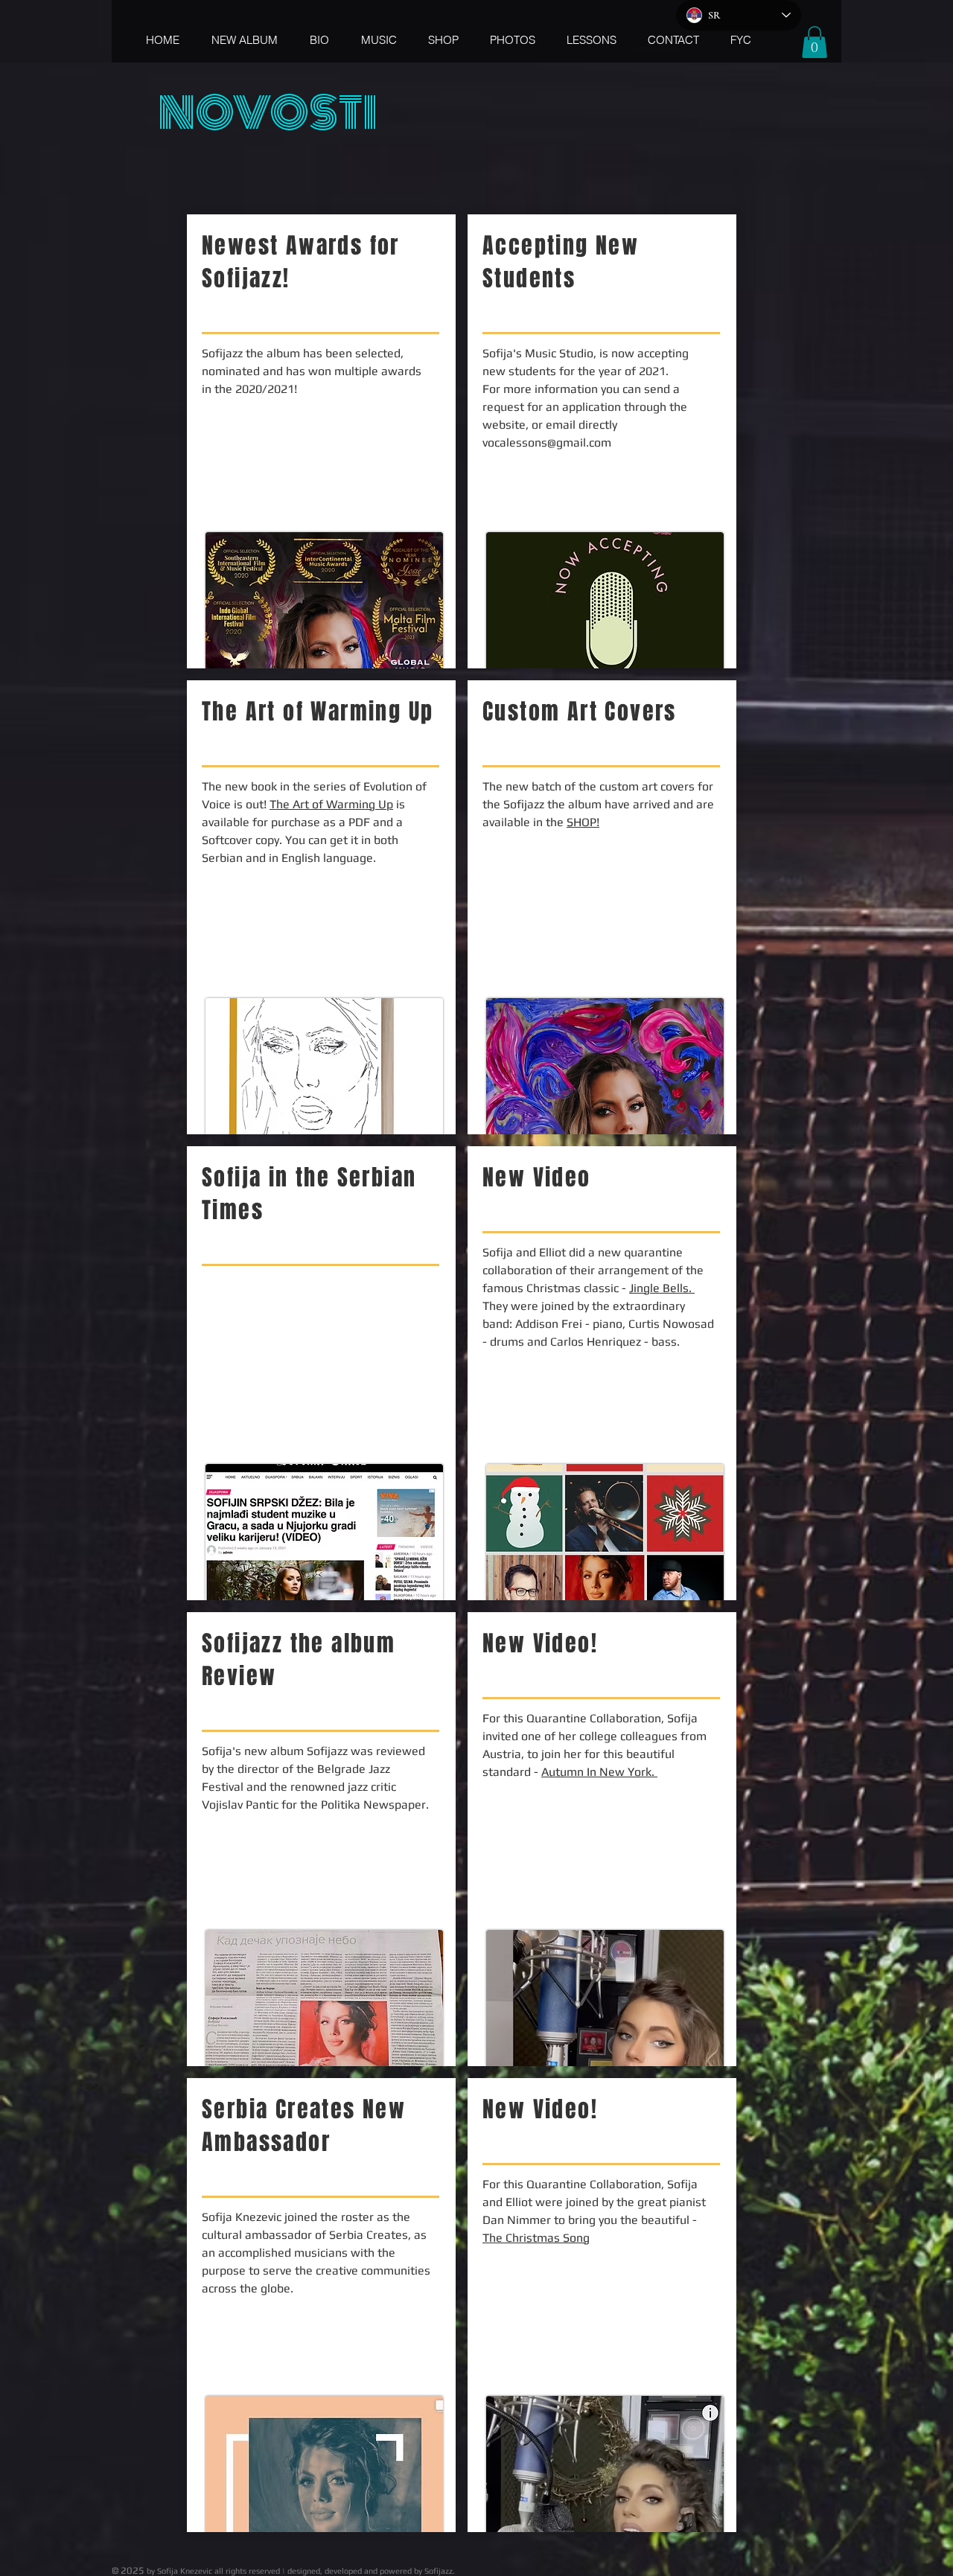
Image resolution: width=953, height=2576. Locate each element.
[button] (815, 42)
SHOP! (583, 822)
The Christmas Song (536, 2238)
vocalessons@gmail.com (547, 442)
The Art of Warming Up (331, 804)
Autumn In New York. (599, 1772)
